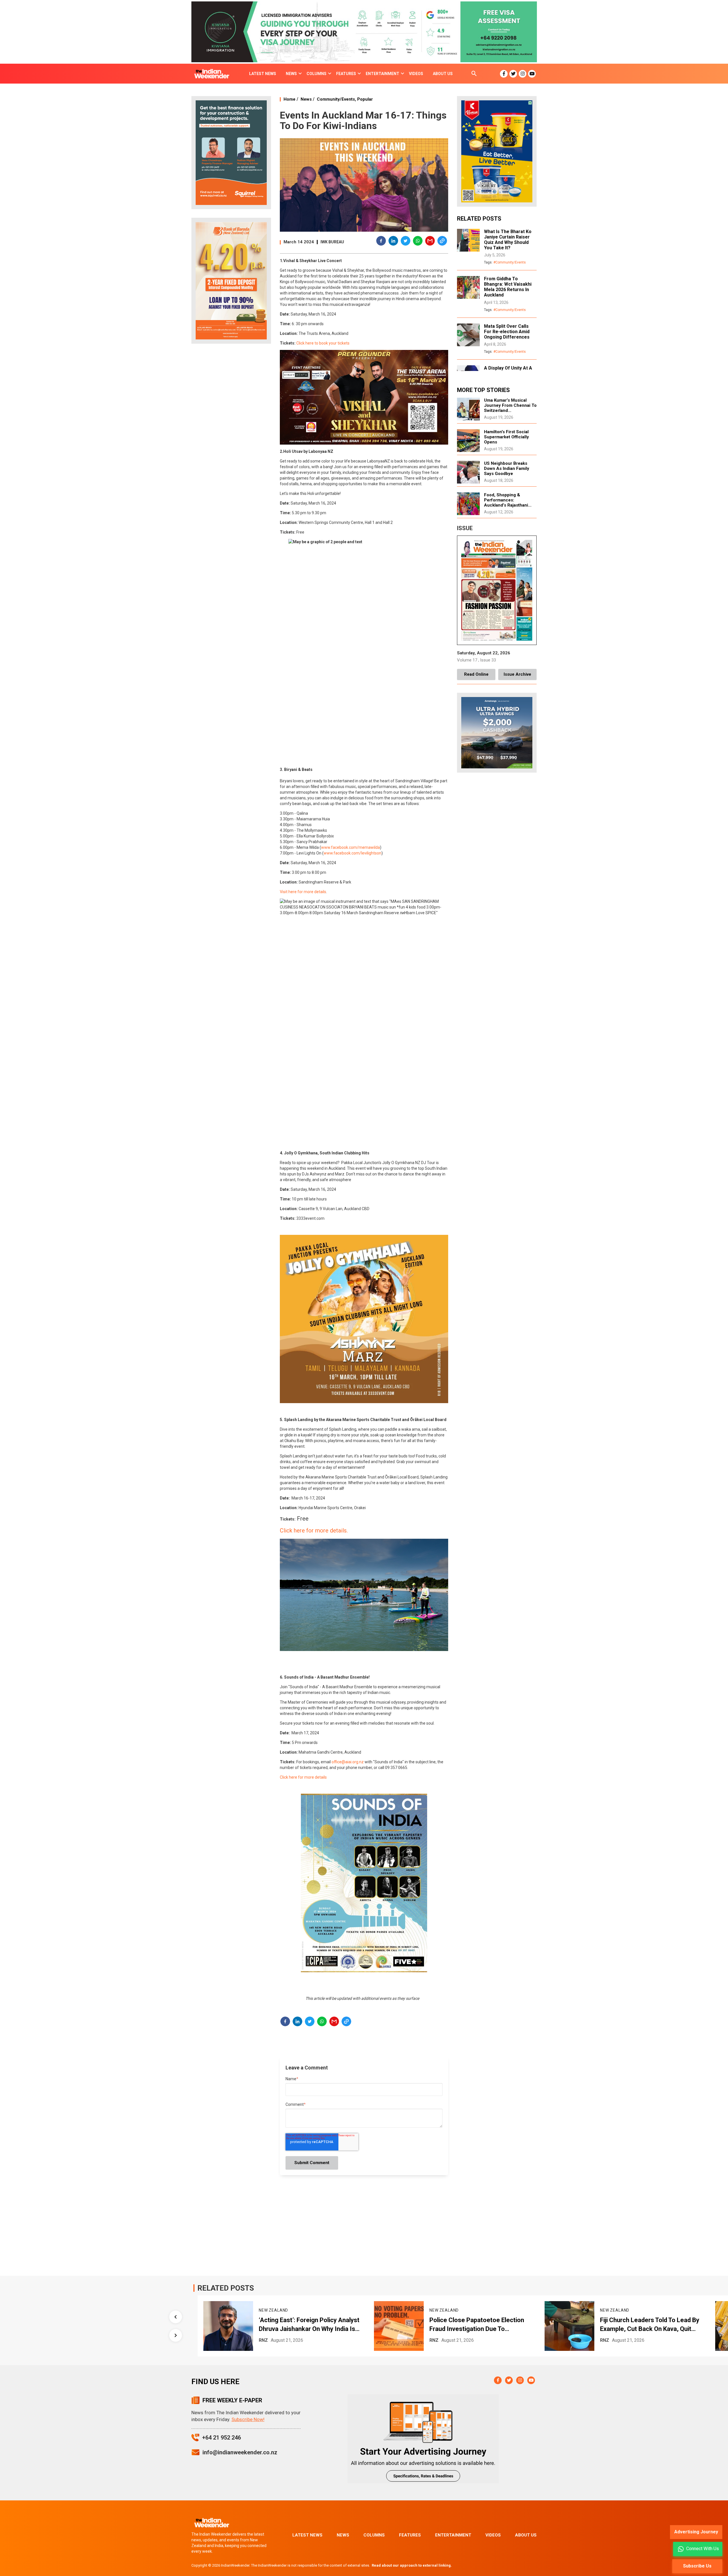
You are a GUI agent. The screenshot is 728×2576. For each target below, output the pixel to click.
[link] (350, 847)
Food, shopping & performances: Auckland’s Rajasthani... (508, 500)
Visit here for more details (303, 892)
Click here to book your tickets (323, 343)
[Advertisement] (231, 437)
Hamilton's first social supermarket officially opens (506, 437)
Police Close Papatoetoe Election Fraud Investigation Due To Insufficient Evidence (306, 2325)
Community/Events (336, 99)
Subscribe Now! (248, 2419)
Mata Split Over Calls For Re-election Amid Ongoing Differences (507, 332)
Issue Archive (517, 674)
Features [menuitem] (346, 74)
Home (289, 99)
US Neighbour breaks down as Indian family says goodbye (507, 468)
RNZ (263, 2340)
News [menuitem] (291, 74)
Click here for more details (303, 1777)
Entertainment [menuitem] (382, 74)
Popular (365, 99)
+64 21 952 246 (222, 2438)
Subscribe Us (697, 2566)
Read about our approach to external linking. (412, 2565)
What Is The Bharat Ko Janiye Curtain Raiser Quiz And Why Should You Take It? (508, 240)
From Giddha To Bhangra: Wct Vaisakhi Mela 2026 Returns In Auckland (508, 287)
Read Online (476, 674)
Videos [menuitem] (416, 74)
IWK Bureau (332, 242)
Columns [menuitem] (317, 74)
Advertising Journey (696, 2532)
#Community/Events (510, 262)
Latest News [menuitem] (263, 74)
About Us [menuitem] (443, 74)
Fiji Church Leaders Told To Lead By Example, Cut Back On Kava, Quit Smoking (479, 2325)
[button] (381, 242)
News (306, 99)
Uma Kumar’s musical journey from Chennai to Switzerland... (510, 405)
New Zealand (273, 2310)
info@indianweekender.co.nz (240, 2452)
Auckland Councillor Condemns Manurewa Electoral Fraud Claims (647, 2324)
